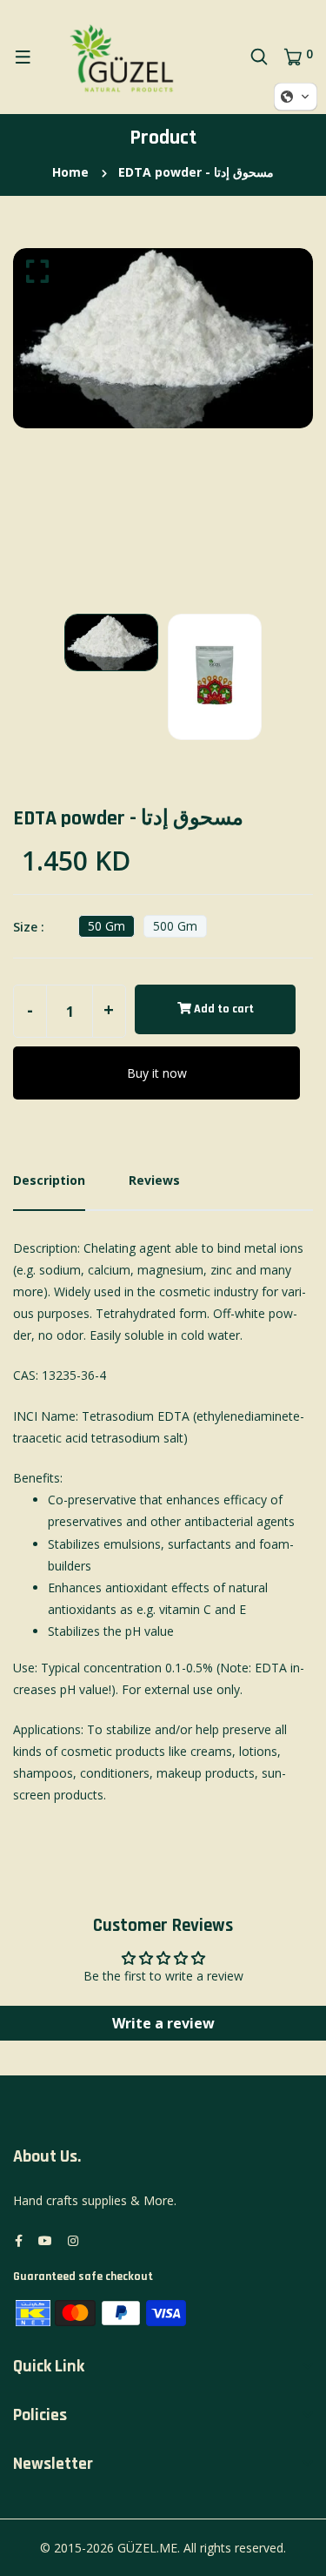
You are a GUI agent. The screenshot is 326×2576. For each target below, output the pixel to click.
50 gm (106, 926)
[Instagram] (73, 2240)
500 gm (175, 926)
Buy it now (157, 1073)
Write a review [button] (163, 2023)
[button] (296, 97)
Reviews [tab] (154, 1180)
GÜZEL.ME (147, 2548)
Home (70, 172)
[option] (163, 338)
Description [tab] (49, 1180)
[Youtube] (45, 2240)
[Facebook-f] (19, 2240)
